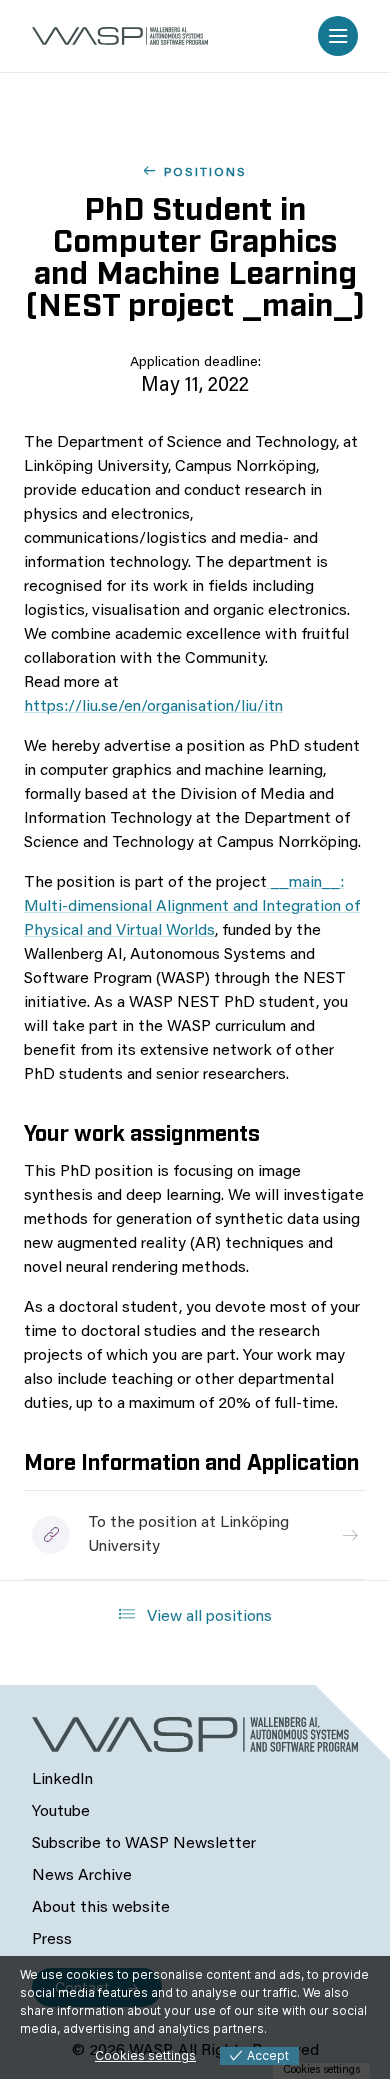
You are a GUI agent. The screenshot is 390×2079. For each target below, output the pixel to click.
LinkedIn (62, 1780)
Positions (205, 173)
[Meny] (338, 36)
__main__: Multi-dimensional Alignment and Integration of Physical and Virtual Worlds (192, 907)
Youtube (61, 1812)
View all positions (207, 1617)
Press (52, 1940)
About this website (101, 1908)
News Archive (82, 1876)
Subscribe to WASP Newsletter (144, 1844)
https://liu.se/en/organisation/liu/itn (153, 707)
